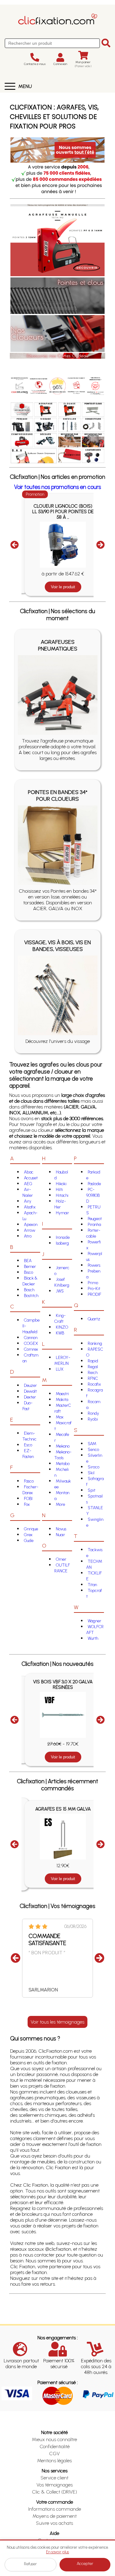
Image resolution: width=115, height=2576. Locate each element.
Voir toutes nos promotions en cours (57, 487)
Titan (92, 1585)
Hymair (62, 1213)
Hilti (59, 1190)
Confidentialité (55, 2446)
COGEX (31, 1343)
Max (60, 1417)
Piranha (94, 1225)
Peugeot (95, 1219)
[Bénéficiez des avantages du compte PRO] (95, 385)
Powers (94, 1265)
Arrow (30, 1230)
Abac (29, 1172)
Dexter (30, 1397)
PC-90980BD (93, 1195)
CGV (54, 2454)
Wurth (93, 1638)
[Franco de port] (39, 385)
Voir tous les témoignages (57, 2022)
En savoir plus (57, 2552)
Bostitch (31, 1296)
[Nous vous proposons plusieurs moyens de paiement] (76, 385)
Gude (29, 1541)
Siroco (94, 1467)
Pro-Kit (94, 1289)
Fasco (29, 1481)
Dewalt (30, 1391)
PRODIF (94, 1294)
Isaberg (62, 1243)
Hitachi (62, 1195)
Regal (93, 1367)
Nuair (60, 1535)
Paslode (94, 1184)
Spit (92, 1490)
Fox (27, 1504)
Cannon (31, 1338)
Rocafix (94, 1384)
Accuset (31, 1178)
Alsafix (30, 1207)
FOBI (28, 1499)
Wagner (94, 1621)
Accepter (85, 2564)
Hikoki (61, 1184)
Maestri (62, 1394)
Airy (28, 1201)
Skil (91, 1473)
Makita (62, 1400)
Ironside (63, 1237)
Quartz (94, 1319)
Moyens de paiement (55, 2516)
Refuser (30, 2564)
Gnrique (31, 1529)
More (60, 1504)
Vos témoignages (55, 2485)
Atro (28, 1236)
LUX (60, 1369)
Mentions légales (54, 2461)
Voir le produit (63, 584)
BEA (28, 1261)
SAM (92, 1444)
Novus (61, 1529)
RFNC (93, 1378)
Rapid (93, 1361)
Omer (61, 1559)
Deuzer (30, 1385)
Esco (28, 1445)
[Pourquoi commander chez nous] (20, 385)
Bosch (29, 1290)
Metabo (63, 1464)
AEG (28, 1184)
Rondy (93, 1413)
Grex (28, 1535)
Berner (30, 1267)
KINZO (62, 1327)
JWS (60, 1291)
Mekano (63, 1446)
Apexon (31, 1225)
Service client (54, 2478)
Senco (93, 1450)
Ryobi (93, 1419)
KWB (60, 1333)
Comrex (31, 1349)
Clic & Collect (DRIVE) (54, 2492)
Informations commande (55, 2509)
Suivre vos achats (54, 2523)
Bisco (29, 1272)
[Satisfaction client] (58, 385)
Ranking (95, 1343)
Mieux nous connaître (54, 2439)
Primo (93, 1283)
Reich (93, 1373)
